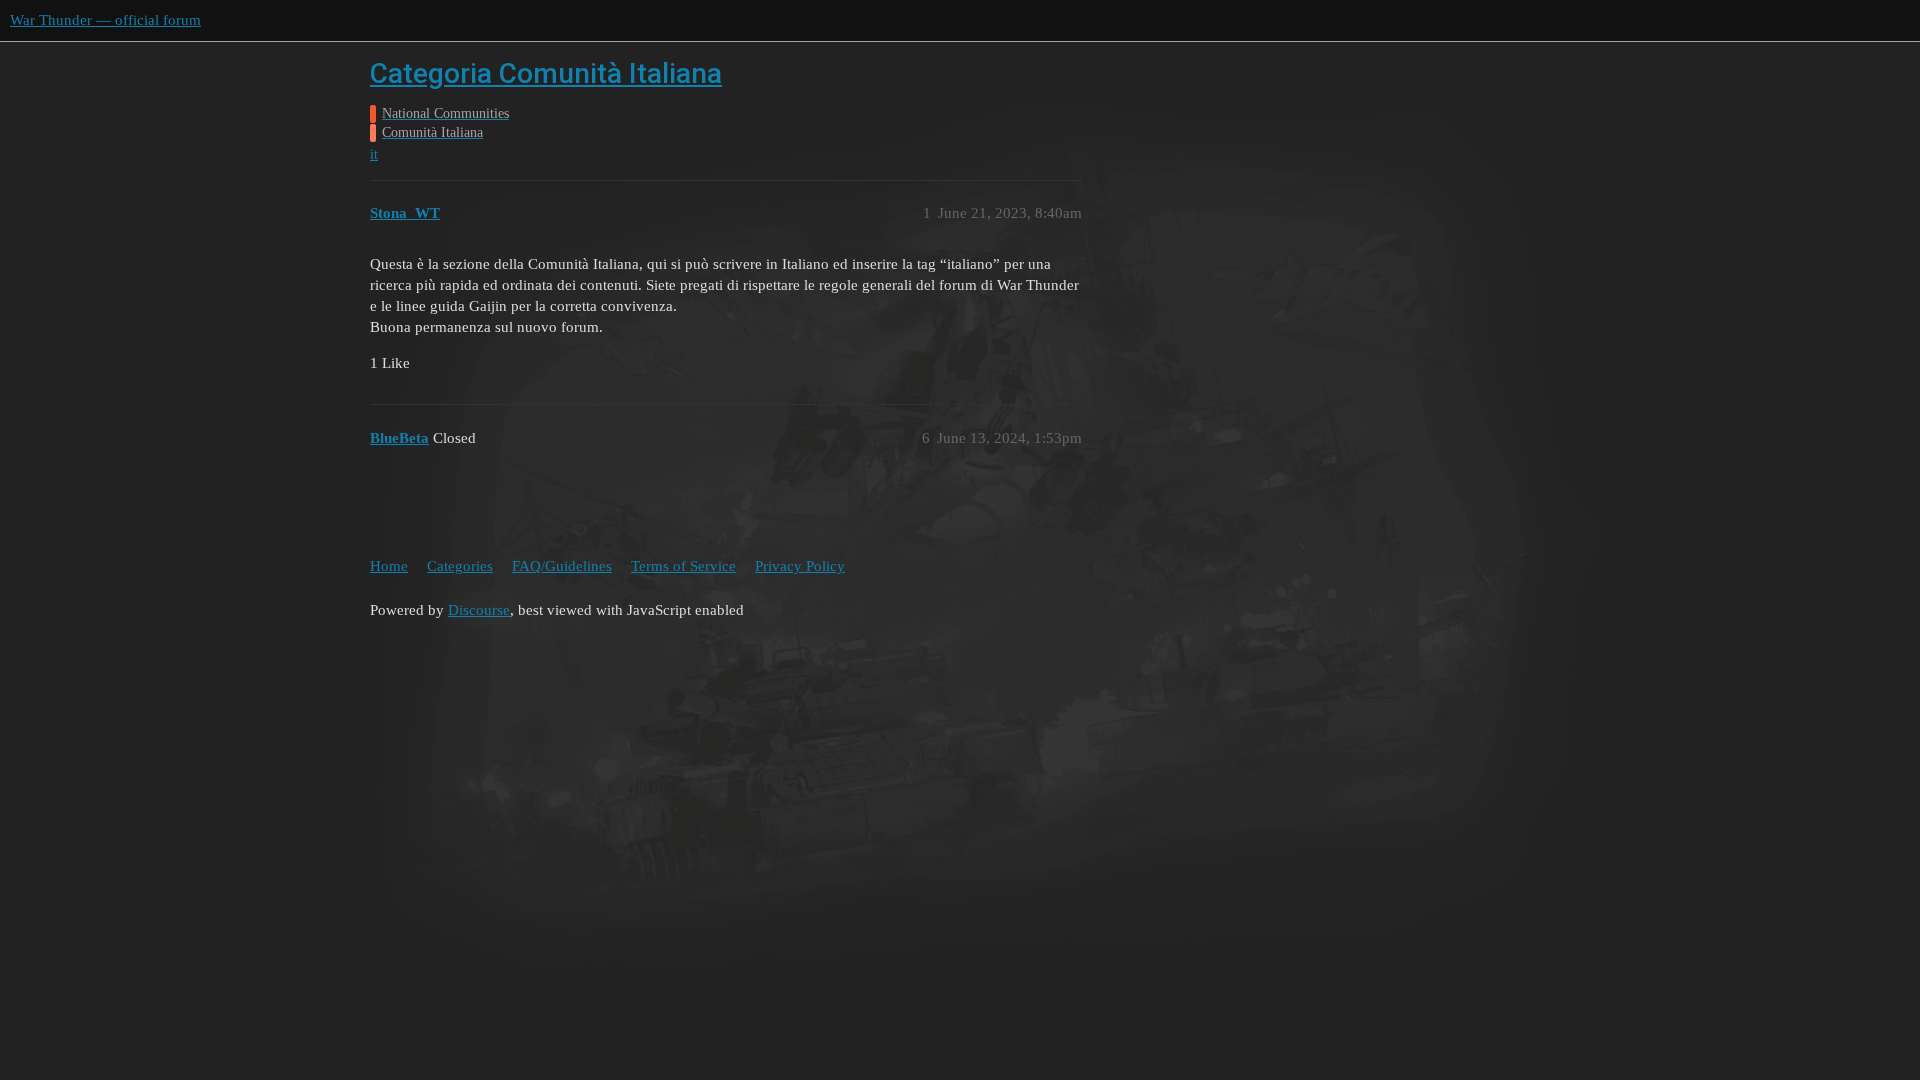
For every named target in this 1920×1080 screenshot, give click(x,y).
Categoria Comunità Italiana (546, 73)
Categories (460, 566)
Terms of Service (683, 566)
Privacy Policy (800, 566)
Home (389, 566)
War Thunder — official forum (105, 20)
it (374, 154)
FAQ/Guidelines (562, 566)
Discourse (479, 610)
